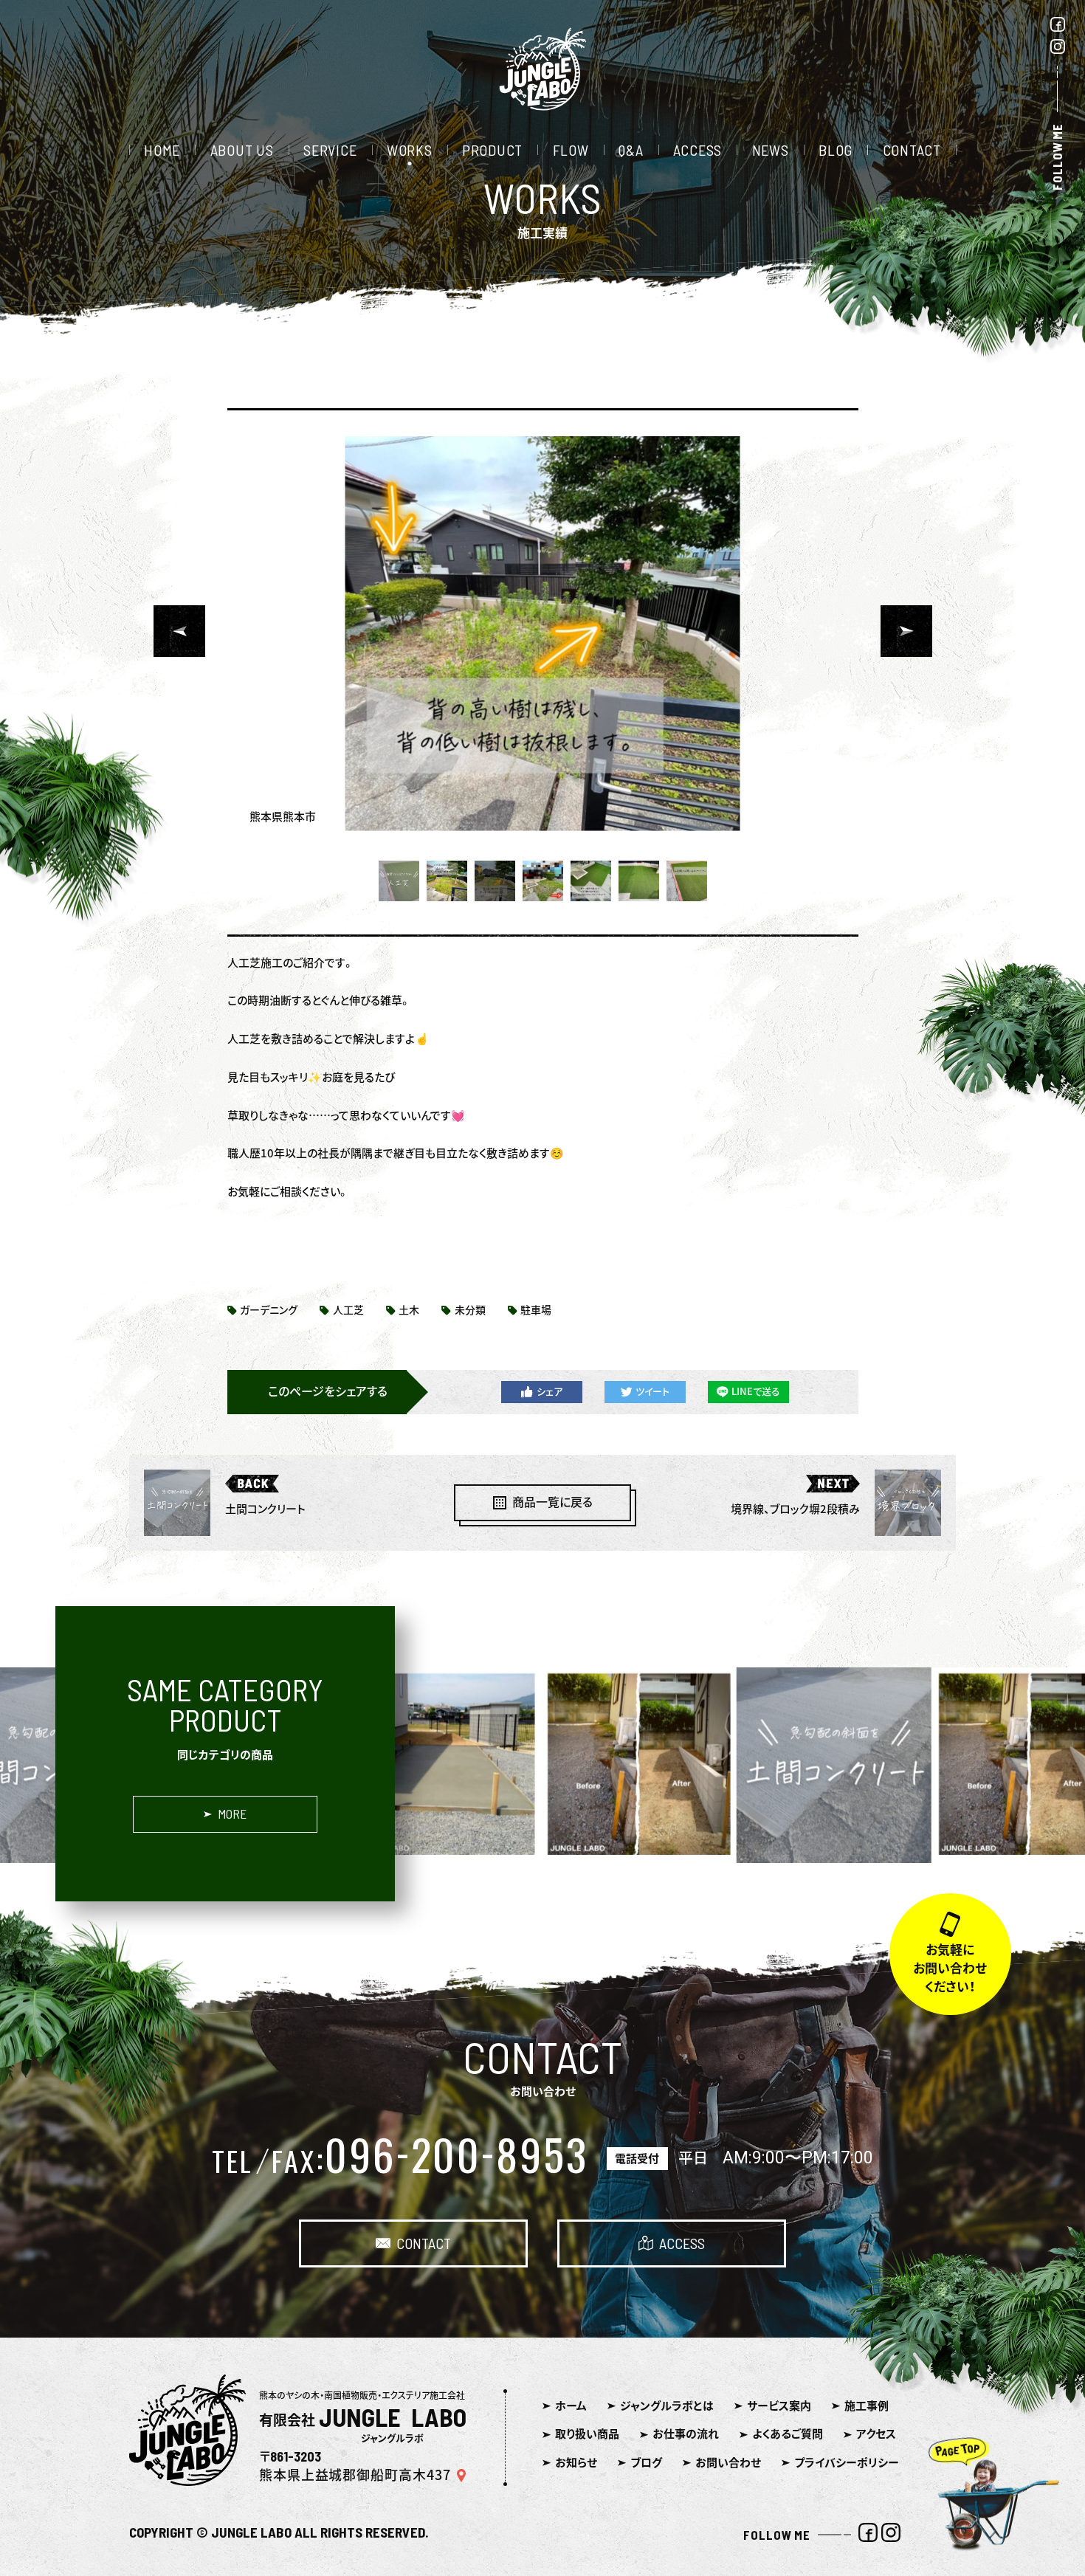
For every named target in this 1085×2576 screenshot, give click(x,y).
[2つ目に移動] (447, 881)
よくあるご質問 (788, 2434)
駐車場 (536, 1310)
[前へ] (179, 631)
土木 (409, 1310)
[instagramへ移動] (1058, 49)
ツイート (652, 1392)
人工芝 (348, 1310)
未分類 (470, 1310)
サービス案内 (779, 2406)
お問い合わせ (728, 2463)
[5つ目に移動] (591, 881)
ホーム (571, 2406)
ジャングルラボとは (667, 2406)
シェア (550, 1392)
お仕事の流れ (686, 2434)
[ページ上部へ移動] (998, 2506)
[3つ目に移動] (495, 881)
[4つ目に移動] (543, 881)
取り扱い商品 (587, 2434)
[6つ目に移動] (639, 881)
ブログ (646, 2463)
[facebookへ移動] (1058, 27)
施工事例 (867, 2406)
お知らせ (576, 2463)
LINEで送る (756, 1392)
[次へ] (906, 631)
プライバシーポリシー (847, 2463)
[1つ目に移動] (399, 881)
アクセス (876, 2434)
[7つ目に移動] (687, 881)
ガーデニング (269, 1310)
